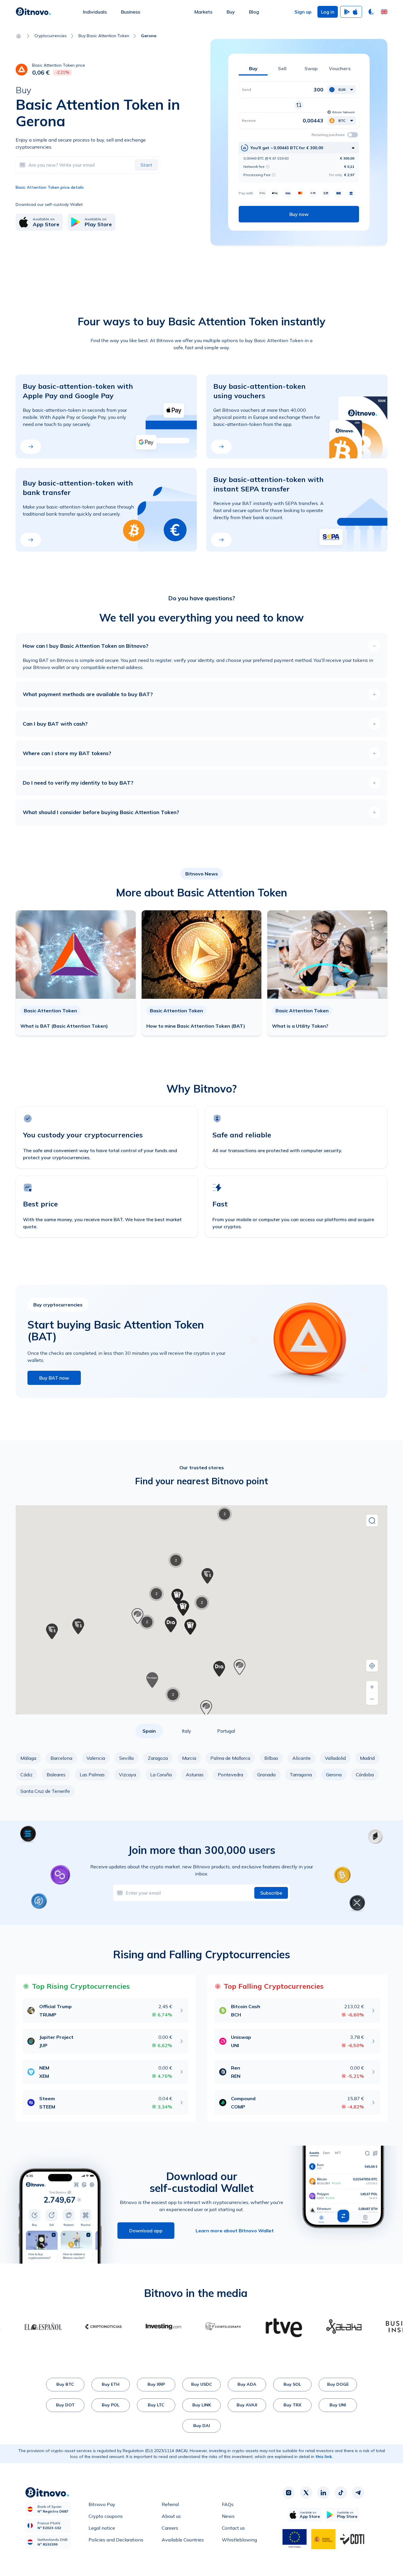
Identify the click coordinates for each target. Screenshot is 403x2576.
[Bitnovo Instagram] (289, 2493)
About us (171, 2516)
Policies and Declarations (116, 2540)
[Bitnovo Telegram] (358, 2493)
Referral (170, 2504)
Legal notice (102, 2528)
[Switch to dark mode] (371, 12)
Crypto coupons (106, 2516)
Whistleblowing (239, 2540)
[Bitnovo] (33, 12)
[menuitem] (95, 12)
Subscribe (271, 1893)
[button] (384, 12)
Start (146, 165)
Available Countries (183, 2540)
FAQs (228, 2504)
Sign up (303, 12)
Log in (328, 12)
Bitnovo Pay (102, 2504)
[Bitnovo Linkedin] (323, 2493)
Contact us (233, 2528)
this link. (324, 2457)
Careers (170, 2528)
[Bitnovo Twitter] (306, 2493)
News (228, 2516)
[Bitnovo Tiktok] (341, 2493)
